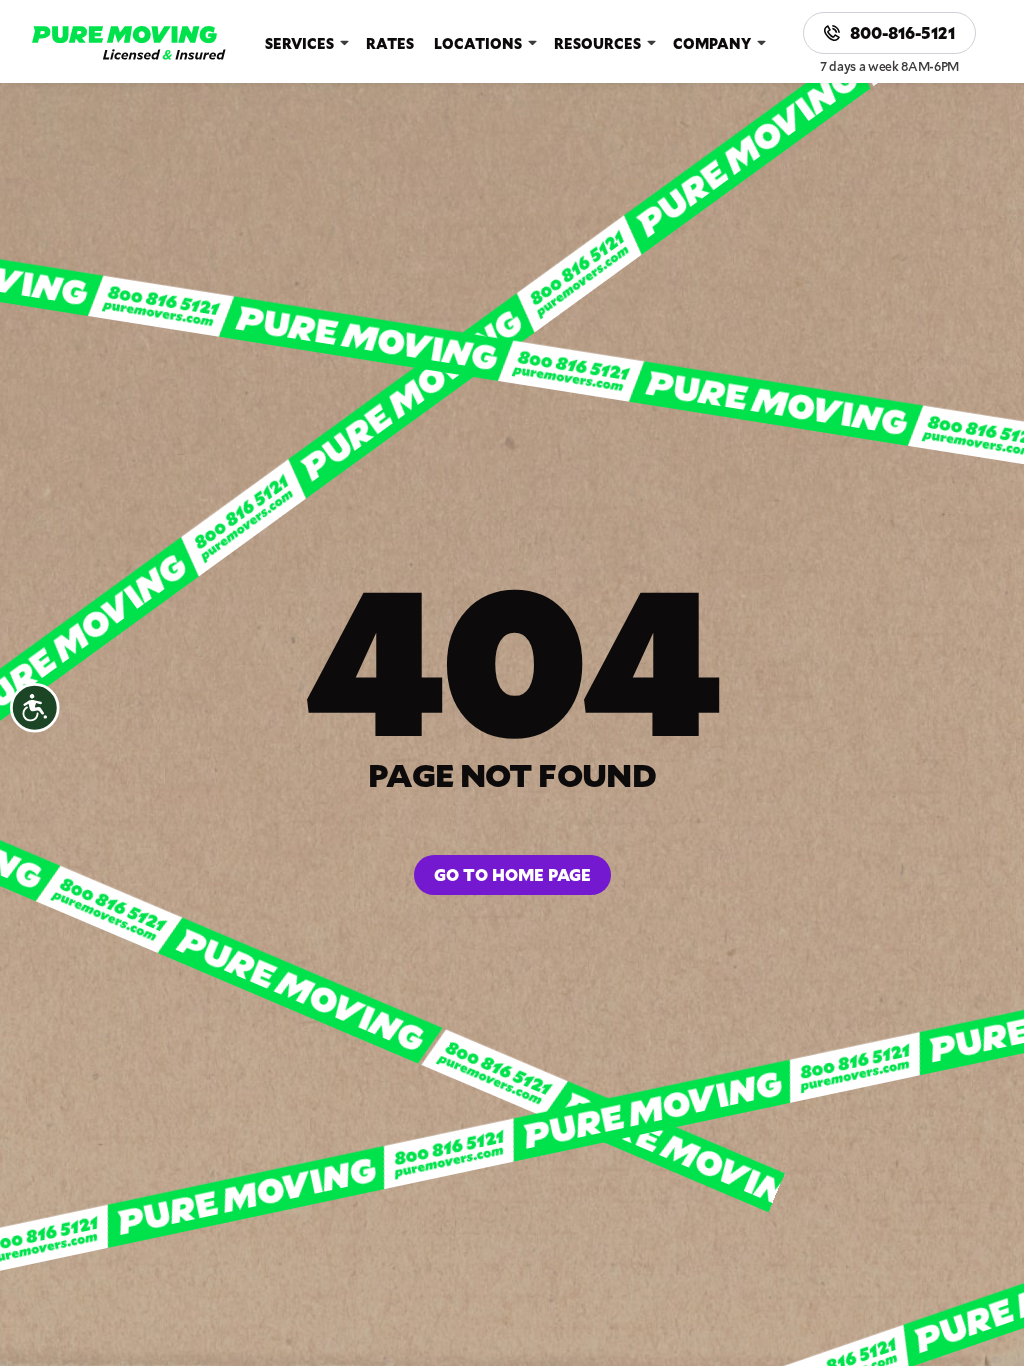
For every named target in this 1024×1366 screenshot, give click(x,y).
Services (299, 44)
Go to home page (512, 874)
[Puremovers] (129, 43)
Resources (597, 44)
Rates (390, 44)
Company (712, 44)
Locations (478, 44)
